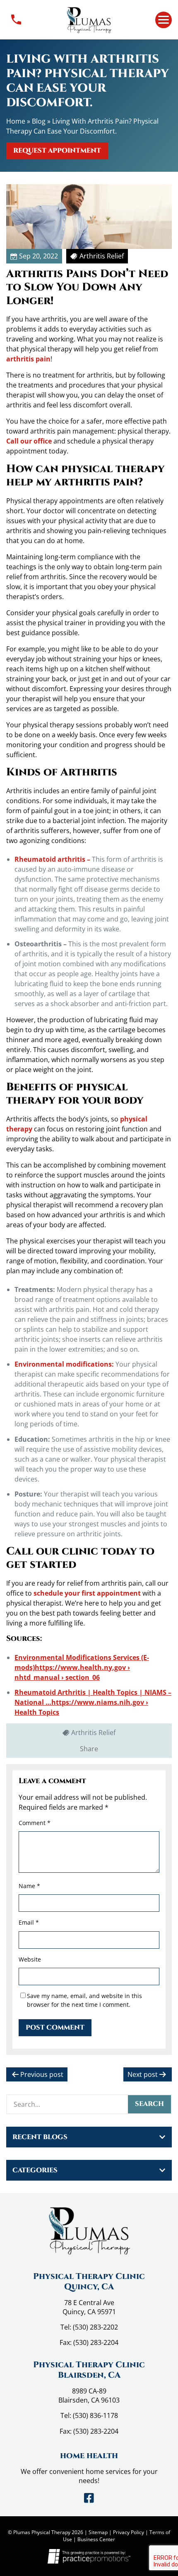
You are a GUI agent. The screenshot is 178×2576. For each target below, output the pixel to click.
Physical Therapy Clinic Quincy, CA (89, 2281)
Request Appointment (57, 151)
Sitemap (98, 2532)
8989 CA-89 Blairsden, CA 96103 (89, 2396)
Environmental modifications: (64, 1364)
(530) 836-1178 (95, 2415)
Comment (35, 1823)
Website (30, 1959)
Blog (39, 121)
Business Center (96, 2539)
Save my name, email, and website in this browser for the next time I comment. (84, 2000)
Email (29, 1922)
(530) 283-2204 (96, 2342)
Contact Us (16, 20)
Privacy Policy (129, 2532)
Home (16, 121)
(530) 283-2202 (95, 2327)
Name (29, 1886)
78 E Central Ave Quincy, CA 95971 (89, 2307)
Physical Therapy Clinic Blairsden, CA (89, 2370)
